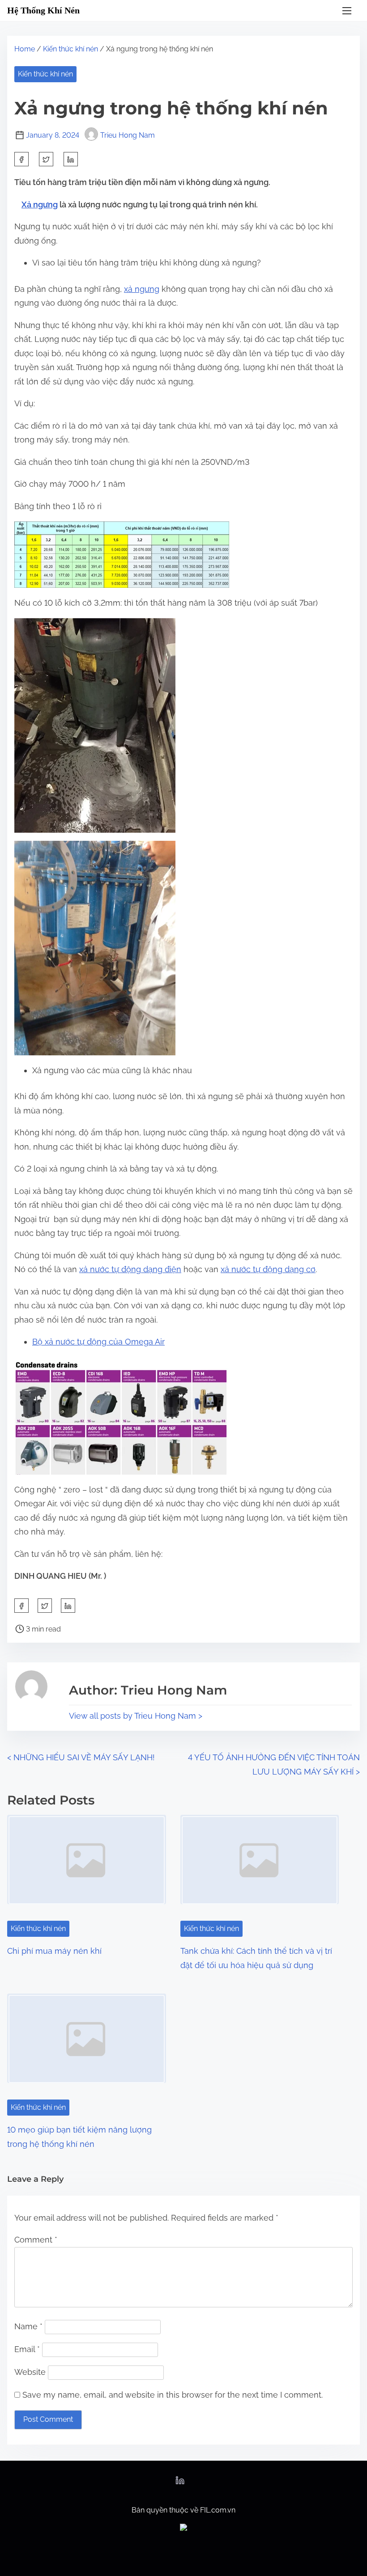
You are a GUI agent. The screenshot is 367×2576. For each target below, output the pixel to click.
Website (30, 2372)
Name (28, 2326)
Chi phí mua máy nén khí (54, 1951)
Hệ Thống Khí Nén (43, 10)
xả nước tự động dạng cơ (268, 1269)
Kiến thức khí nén (70, 49)
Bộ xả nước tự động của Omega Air (98, 1342)
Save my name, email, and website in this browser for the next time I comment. (173, 2395)
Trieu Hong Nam (128, 135)
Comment (36, 2240)
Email (27, 2349)
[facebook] (21, 159)
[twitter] (46, 159)
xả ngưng (142, 289)
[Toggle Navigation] (347, 11)
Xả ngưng (40, 204)
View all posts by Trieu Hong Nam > (136, 1716)
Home (25, 49)
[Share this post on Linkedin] (71, 159)
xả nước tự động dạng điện (130, 1269)
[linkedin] (180, 2483)
